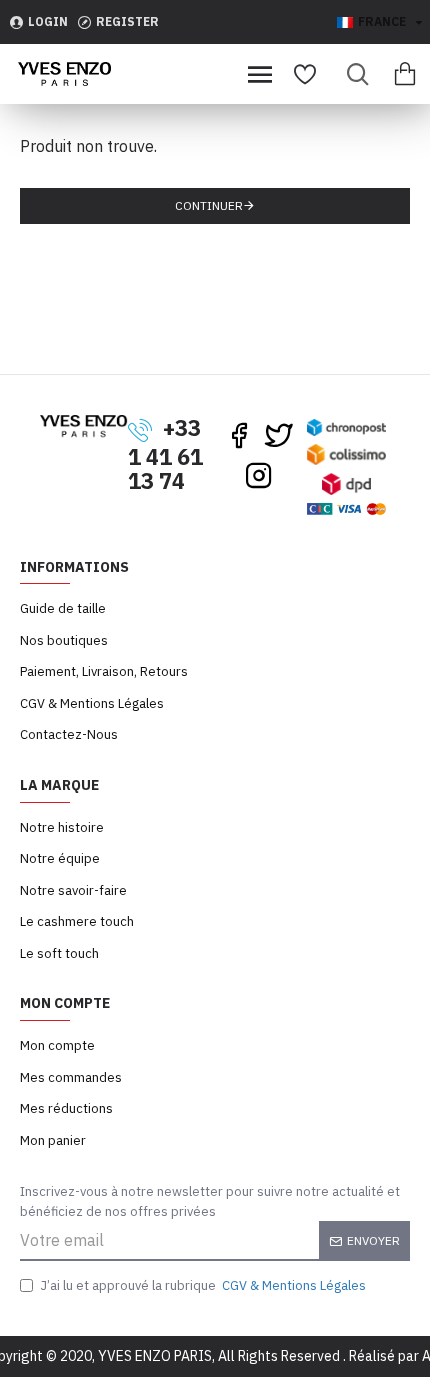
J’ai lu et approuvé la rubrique (203, 1285)
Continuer (209, 205)
